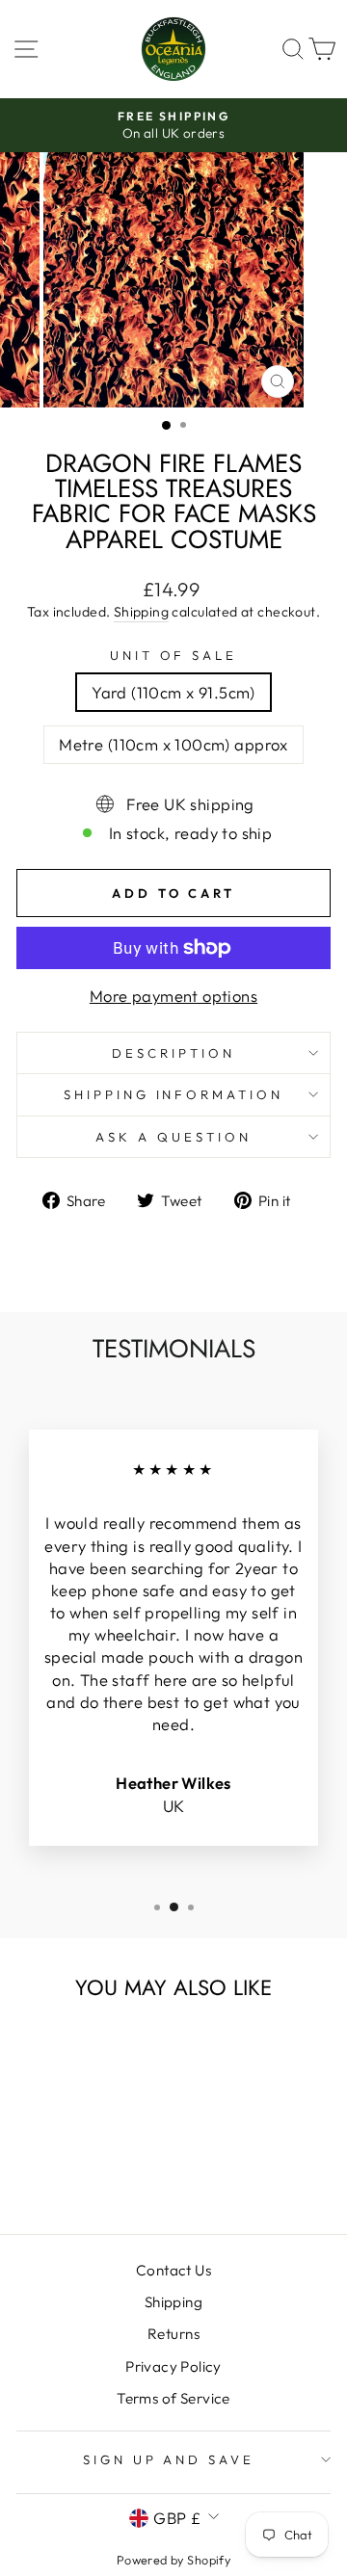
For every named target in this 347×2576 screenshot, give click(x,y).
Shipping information (174, 1094)
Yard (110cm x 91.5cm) (173, 692)
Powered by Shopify (173, 2560)
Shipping (141, 612)
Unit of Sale (174, 655)
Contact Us (173, 2270)
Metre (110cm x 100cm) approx (173, 744)
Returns (173, 2334)
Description (173, 1053)
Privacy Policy (173, 2366)
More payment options (173, 996)
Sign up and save (169, 2459)
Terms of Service (173, 2398)
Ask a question (173, 1137)
